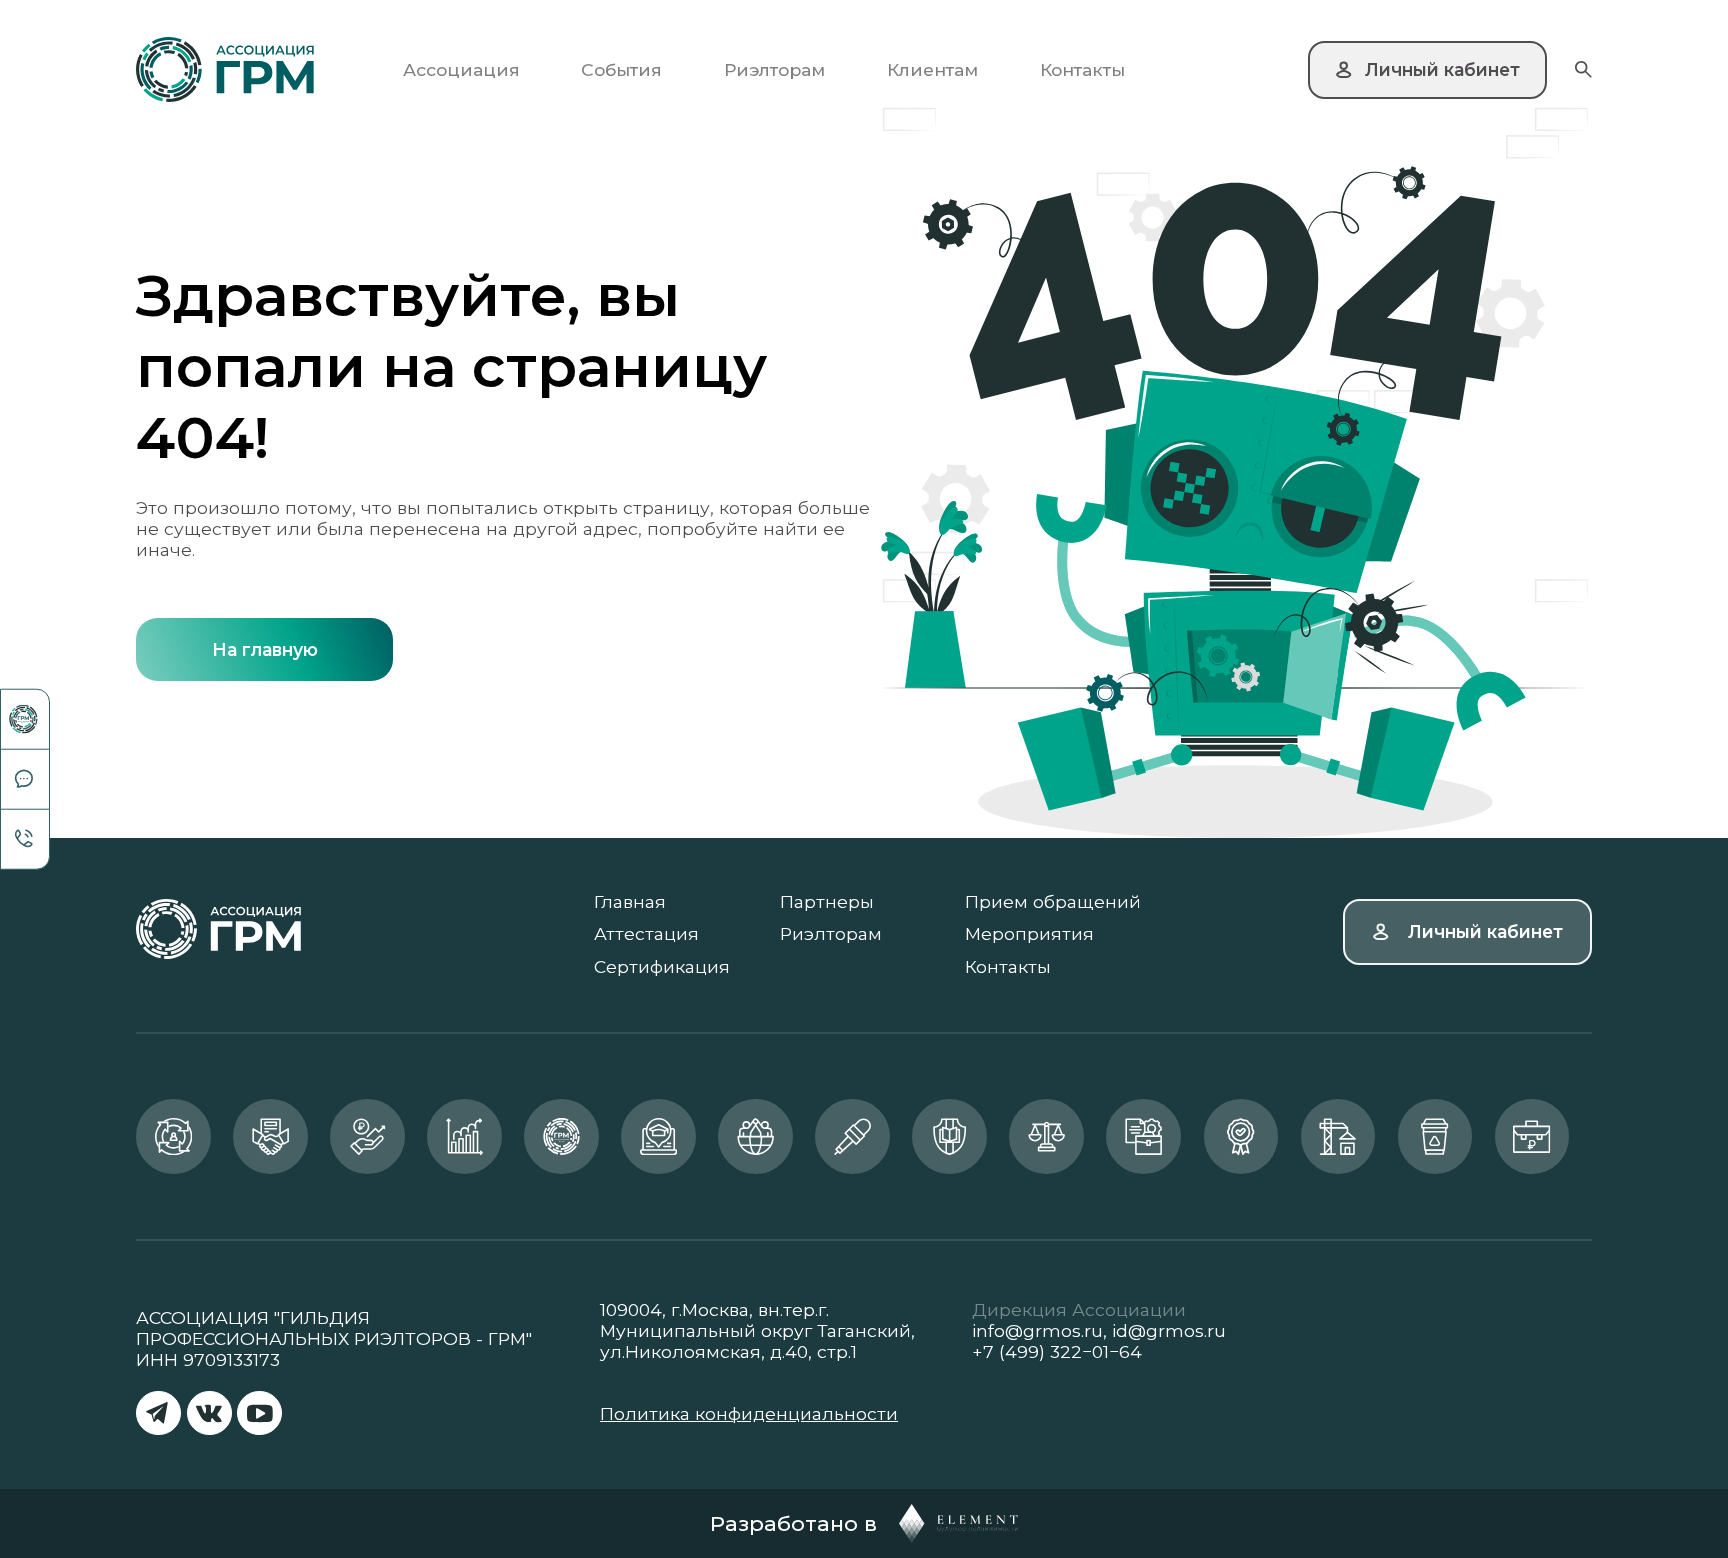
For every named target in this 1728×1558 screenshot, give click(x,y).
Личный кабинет (1485, 931)
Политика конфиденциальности (749, 1413)
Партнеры (827, 901)
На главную (265, 649)
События (621, 69)
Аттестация (646, 933)
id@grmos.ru (1169, 1330)
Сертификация (662, 966)
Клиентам (932, 69)
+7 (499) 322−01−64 (1057, 1351)
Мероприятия (1029, 933)
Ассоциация (461, 69)
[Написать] (25, 780)
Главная (630, 901)
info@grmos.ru (1037, 1330)
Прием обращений (1053, 901)
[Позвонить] (25, 838)
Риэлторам (774, 69)
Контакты (1082, 69)
